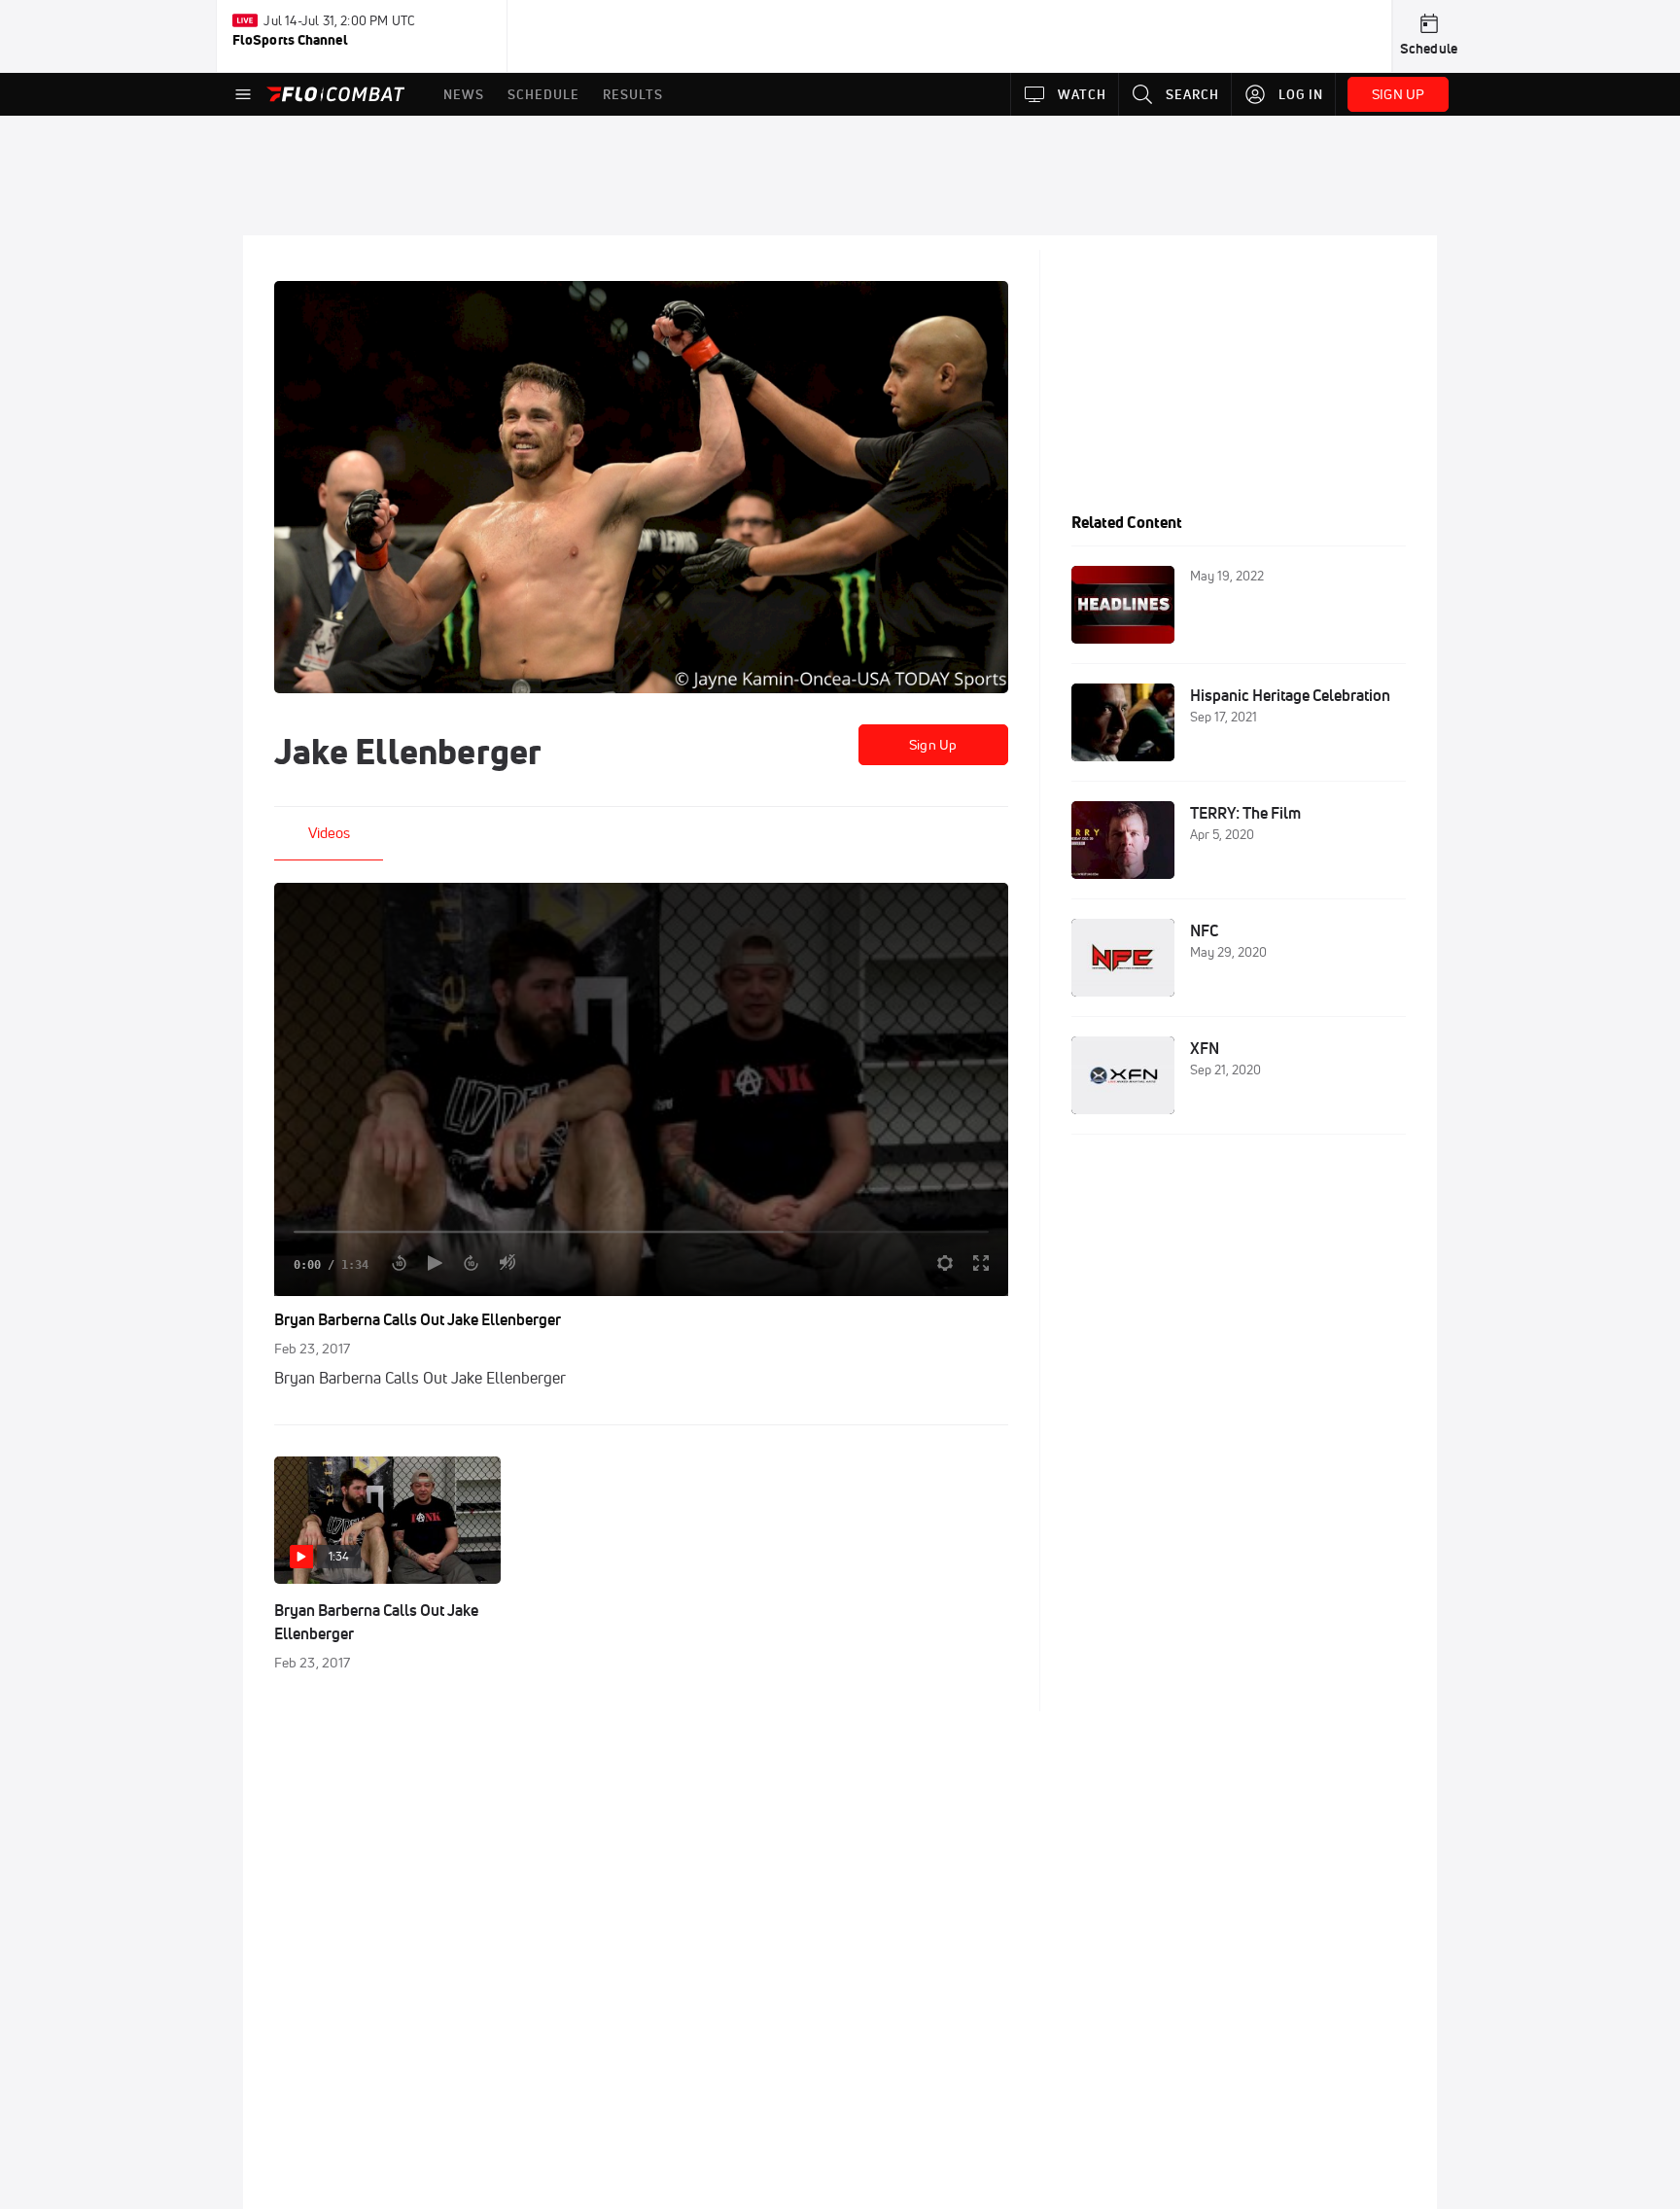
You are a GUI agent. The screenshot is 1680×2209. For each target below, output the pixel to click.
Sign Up (933, 745)
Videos (329, 833)
